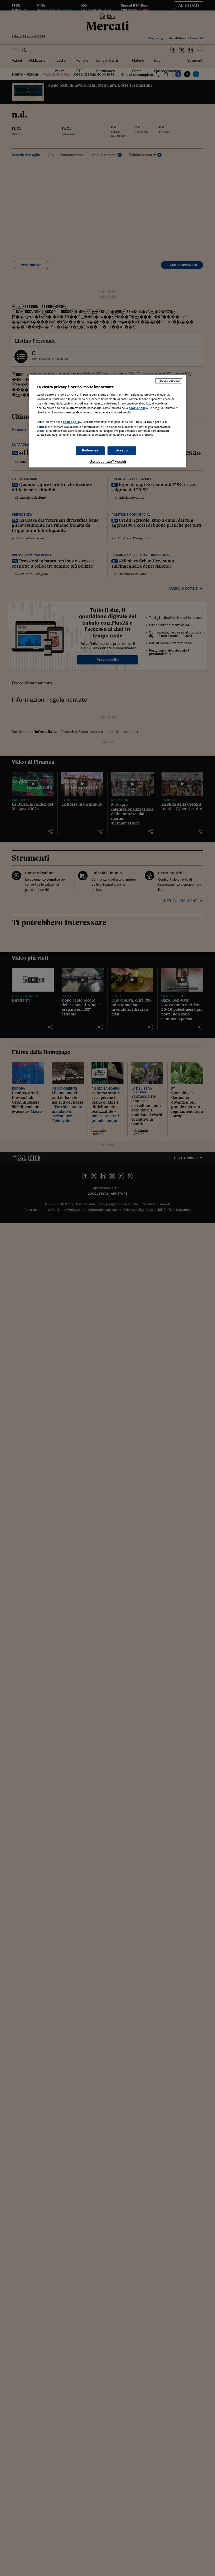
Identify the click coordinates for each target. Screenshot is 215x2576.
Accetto (122, 451)
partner (42, 427)
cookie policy (138, 408)
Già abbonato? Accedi (108, 462)
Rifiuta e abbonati (169, 381)
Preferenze (90, 451)
